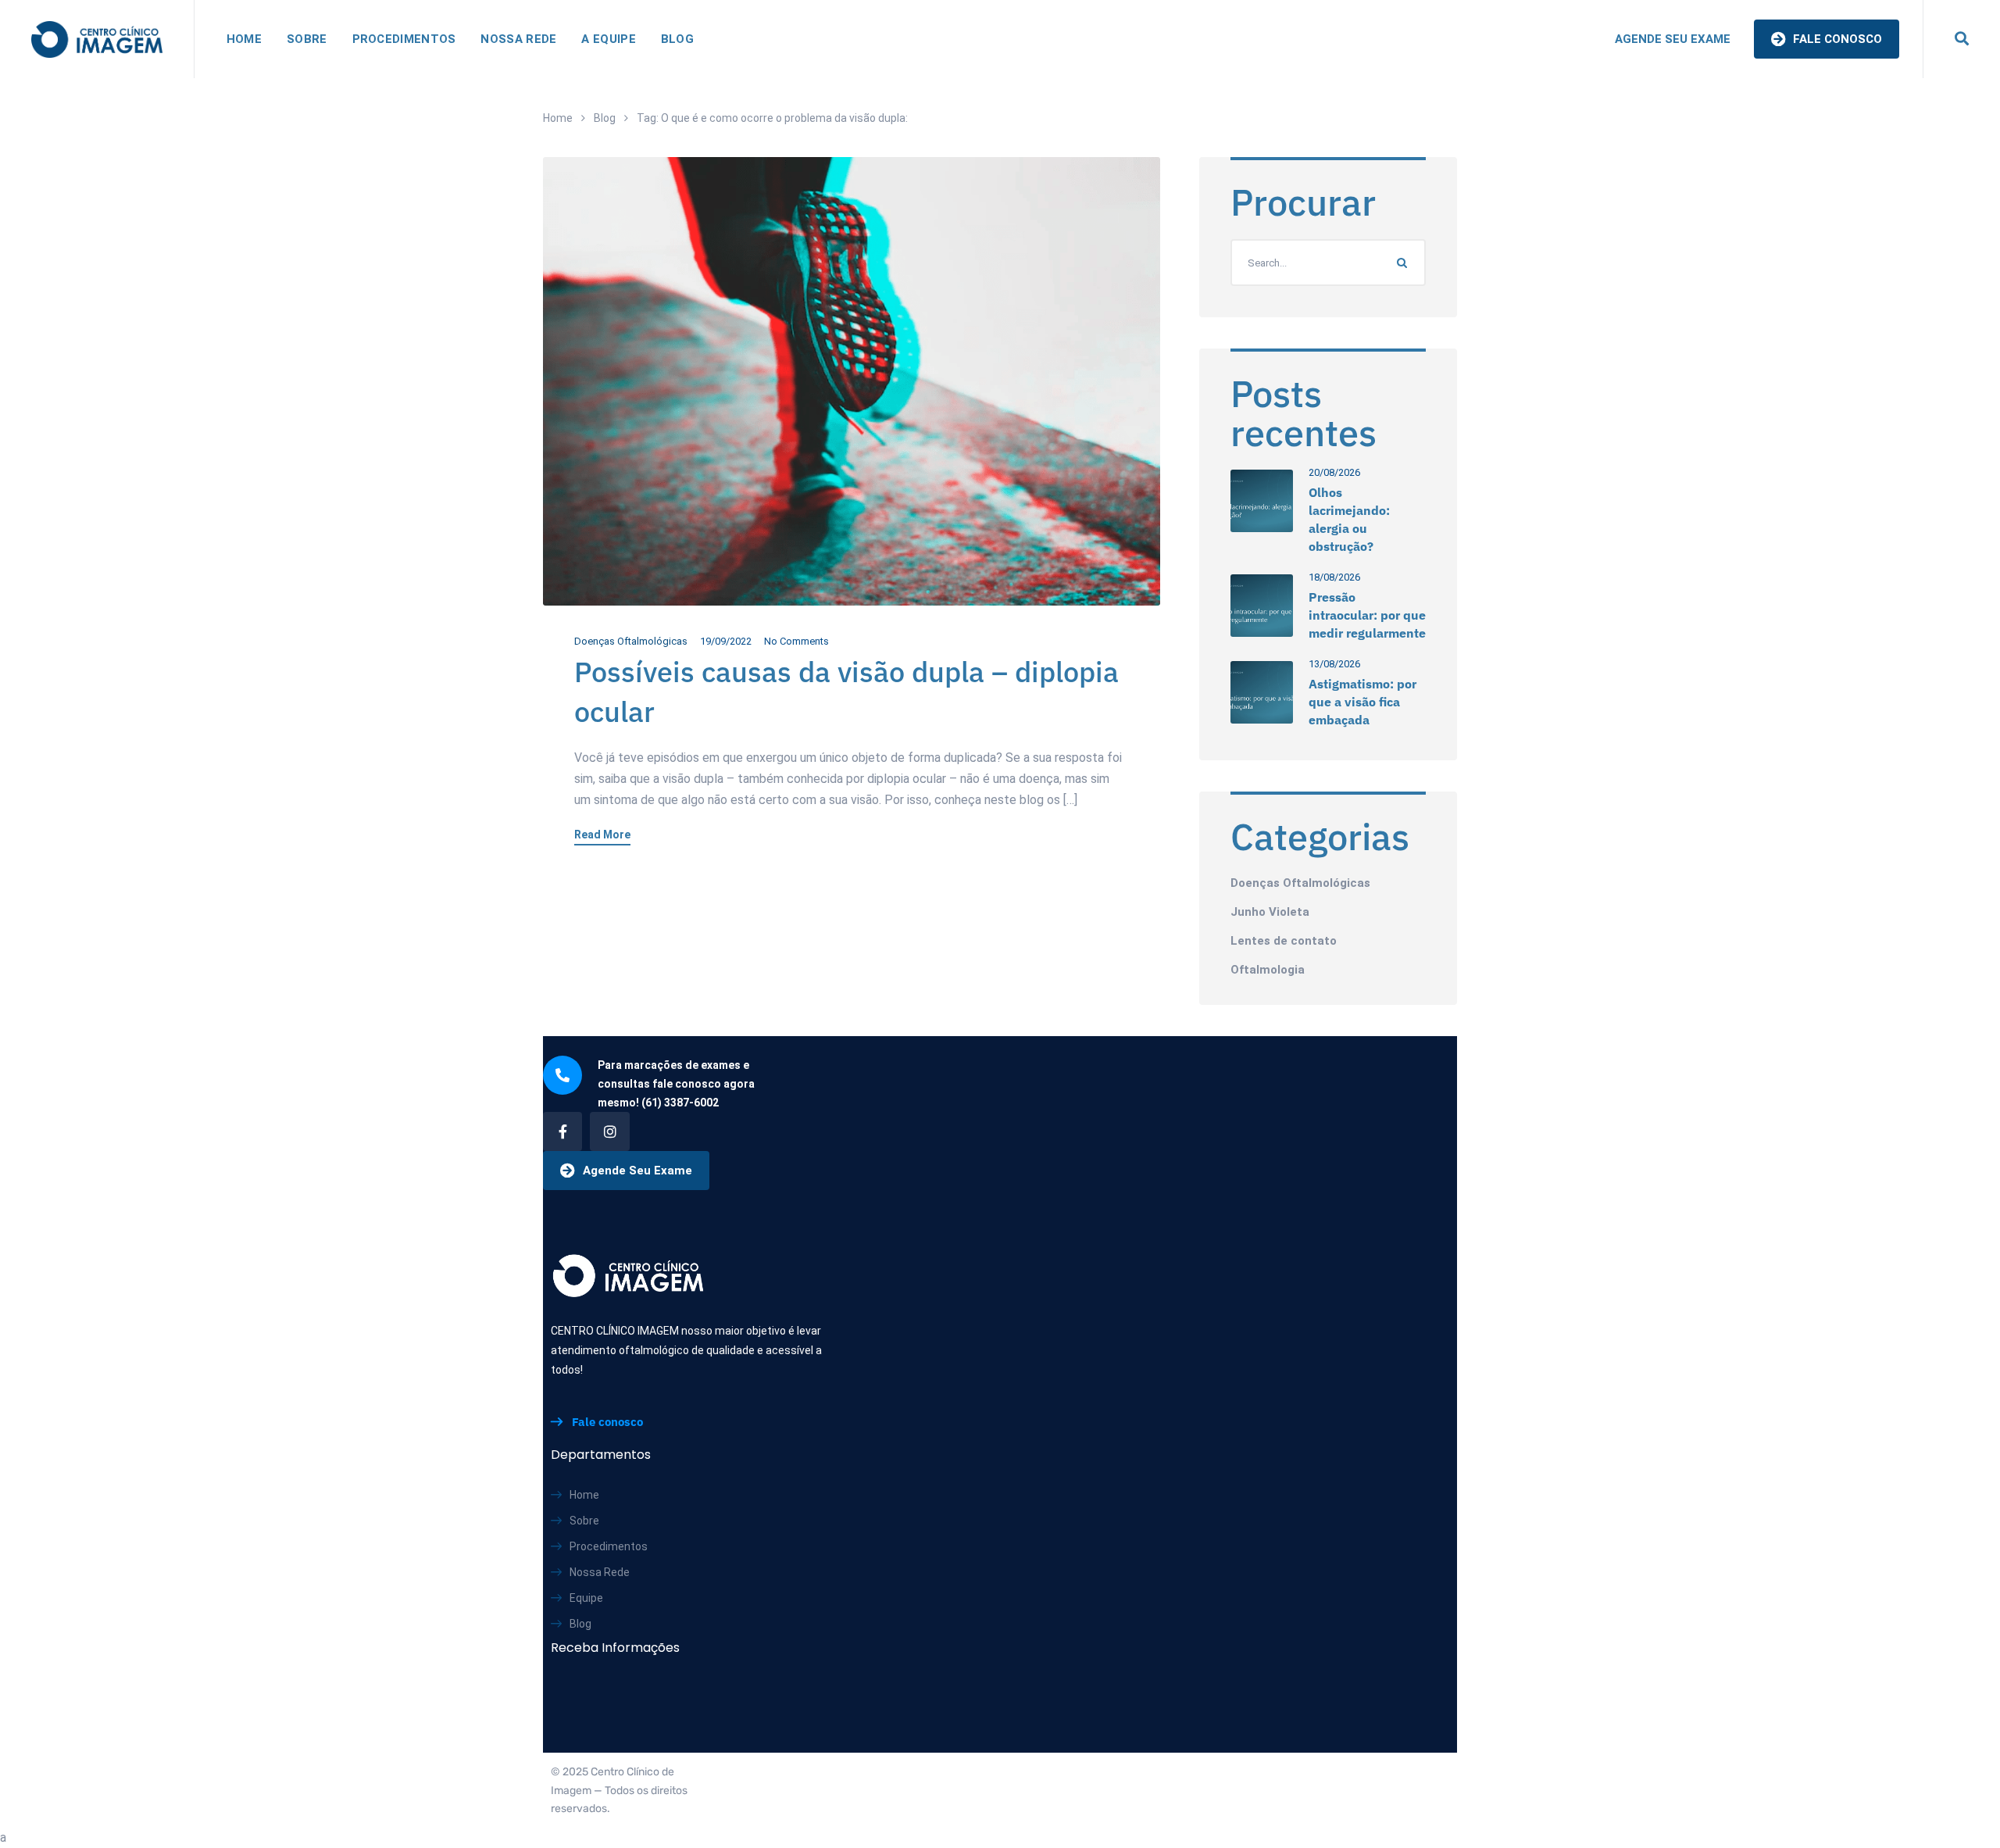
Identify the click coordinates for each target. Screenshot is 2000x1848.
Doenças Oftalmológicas (631, 641)
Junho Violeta (1270, 912)
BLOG (677, 39)
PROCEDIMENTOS (404, 39)
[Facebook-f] (562, 1131)
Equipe (586, 1598)
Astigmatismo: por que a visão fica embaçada (1362, 702)
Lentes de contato (1284, 941)
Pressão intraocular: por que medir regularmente (1367, 615)
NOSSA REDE (518, 39)
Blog (605, 118)
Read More (602, 835)
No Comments (796, 641)
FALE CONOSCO (1836, 39)
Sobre (584, 1521)
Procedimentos (609, 1546)
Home (558, 118)
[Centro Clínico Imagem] (97, 39)
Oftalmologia (1268, 970)
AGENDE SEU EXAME (1673, 39)
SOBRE (307, 39)
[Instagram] (609, 1131)
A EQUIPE (608, 39)
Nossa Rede (600, 1572)
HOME (244, 39)
